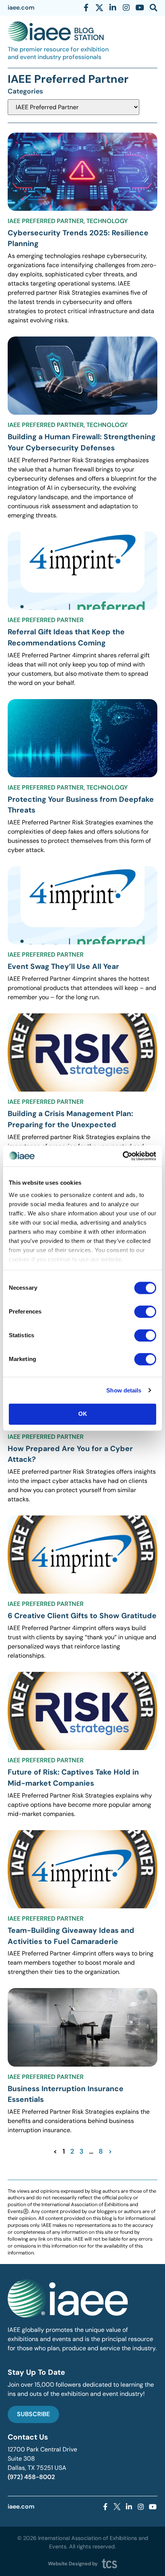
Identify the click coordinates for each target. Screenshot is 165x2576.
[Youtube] (140, 8)
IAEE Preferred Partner (46, 221)
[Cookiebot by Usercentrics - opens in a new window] (123, 1156)
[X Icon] (99, 8)
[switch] (145, 1312)
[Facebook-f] (86, 8)
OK (83, 1414)
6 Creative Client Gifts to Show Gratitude (82, 1616)
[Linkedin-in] (113, 8)
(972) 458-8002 (31, 2477)
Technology (107, 221)
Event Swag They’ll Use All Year (63, 966)
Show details (124, 1390)
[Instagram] (126, 8)
